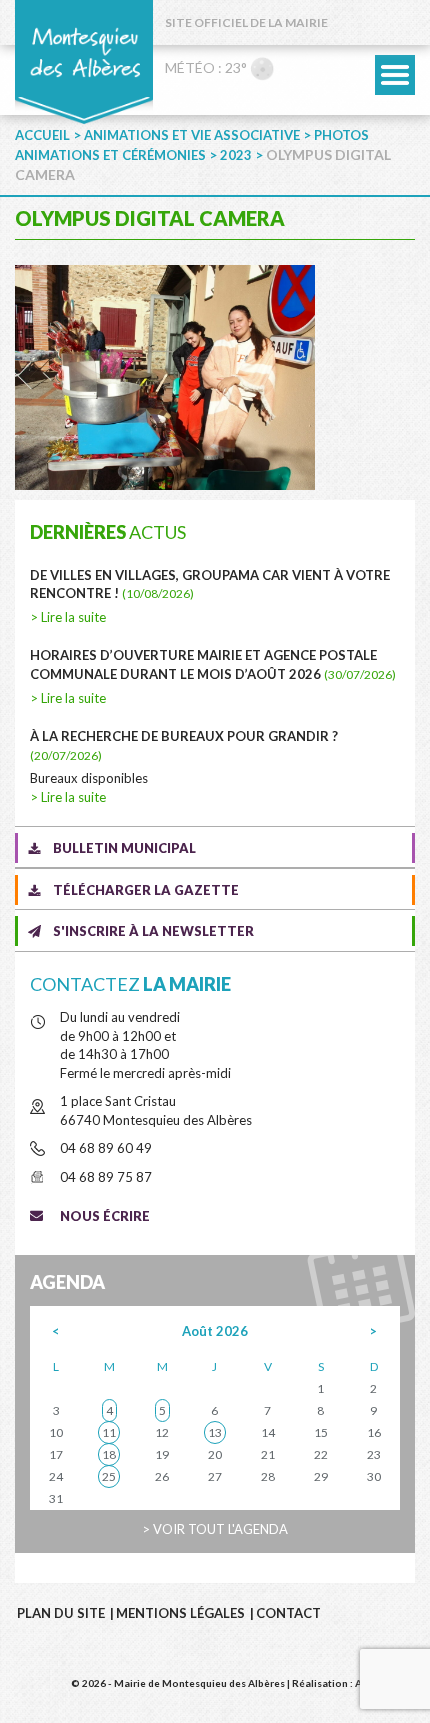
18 (109, 1454)
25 (109, 1476)
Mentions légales (180, 1613)
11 (109, 1432)
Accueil (42, 135)
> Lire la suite (68, 617)
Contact (288, 1613)
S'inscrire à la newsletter (153, 931)
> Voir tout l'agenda (215, 1529)
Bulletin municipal (124, 848)
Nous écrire (105, 1216)
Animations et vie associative (192, 135)
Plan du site (61, 1613)
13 (215, 1432)
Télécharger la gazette (146, 890)
